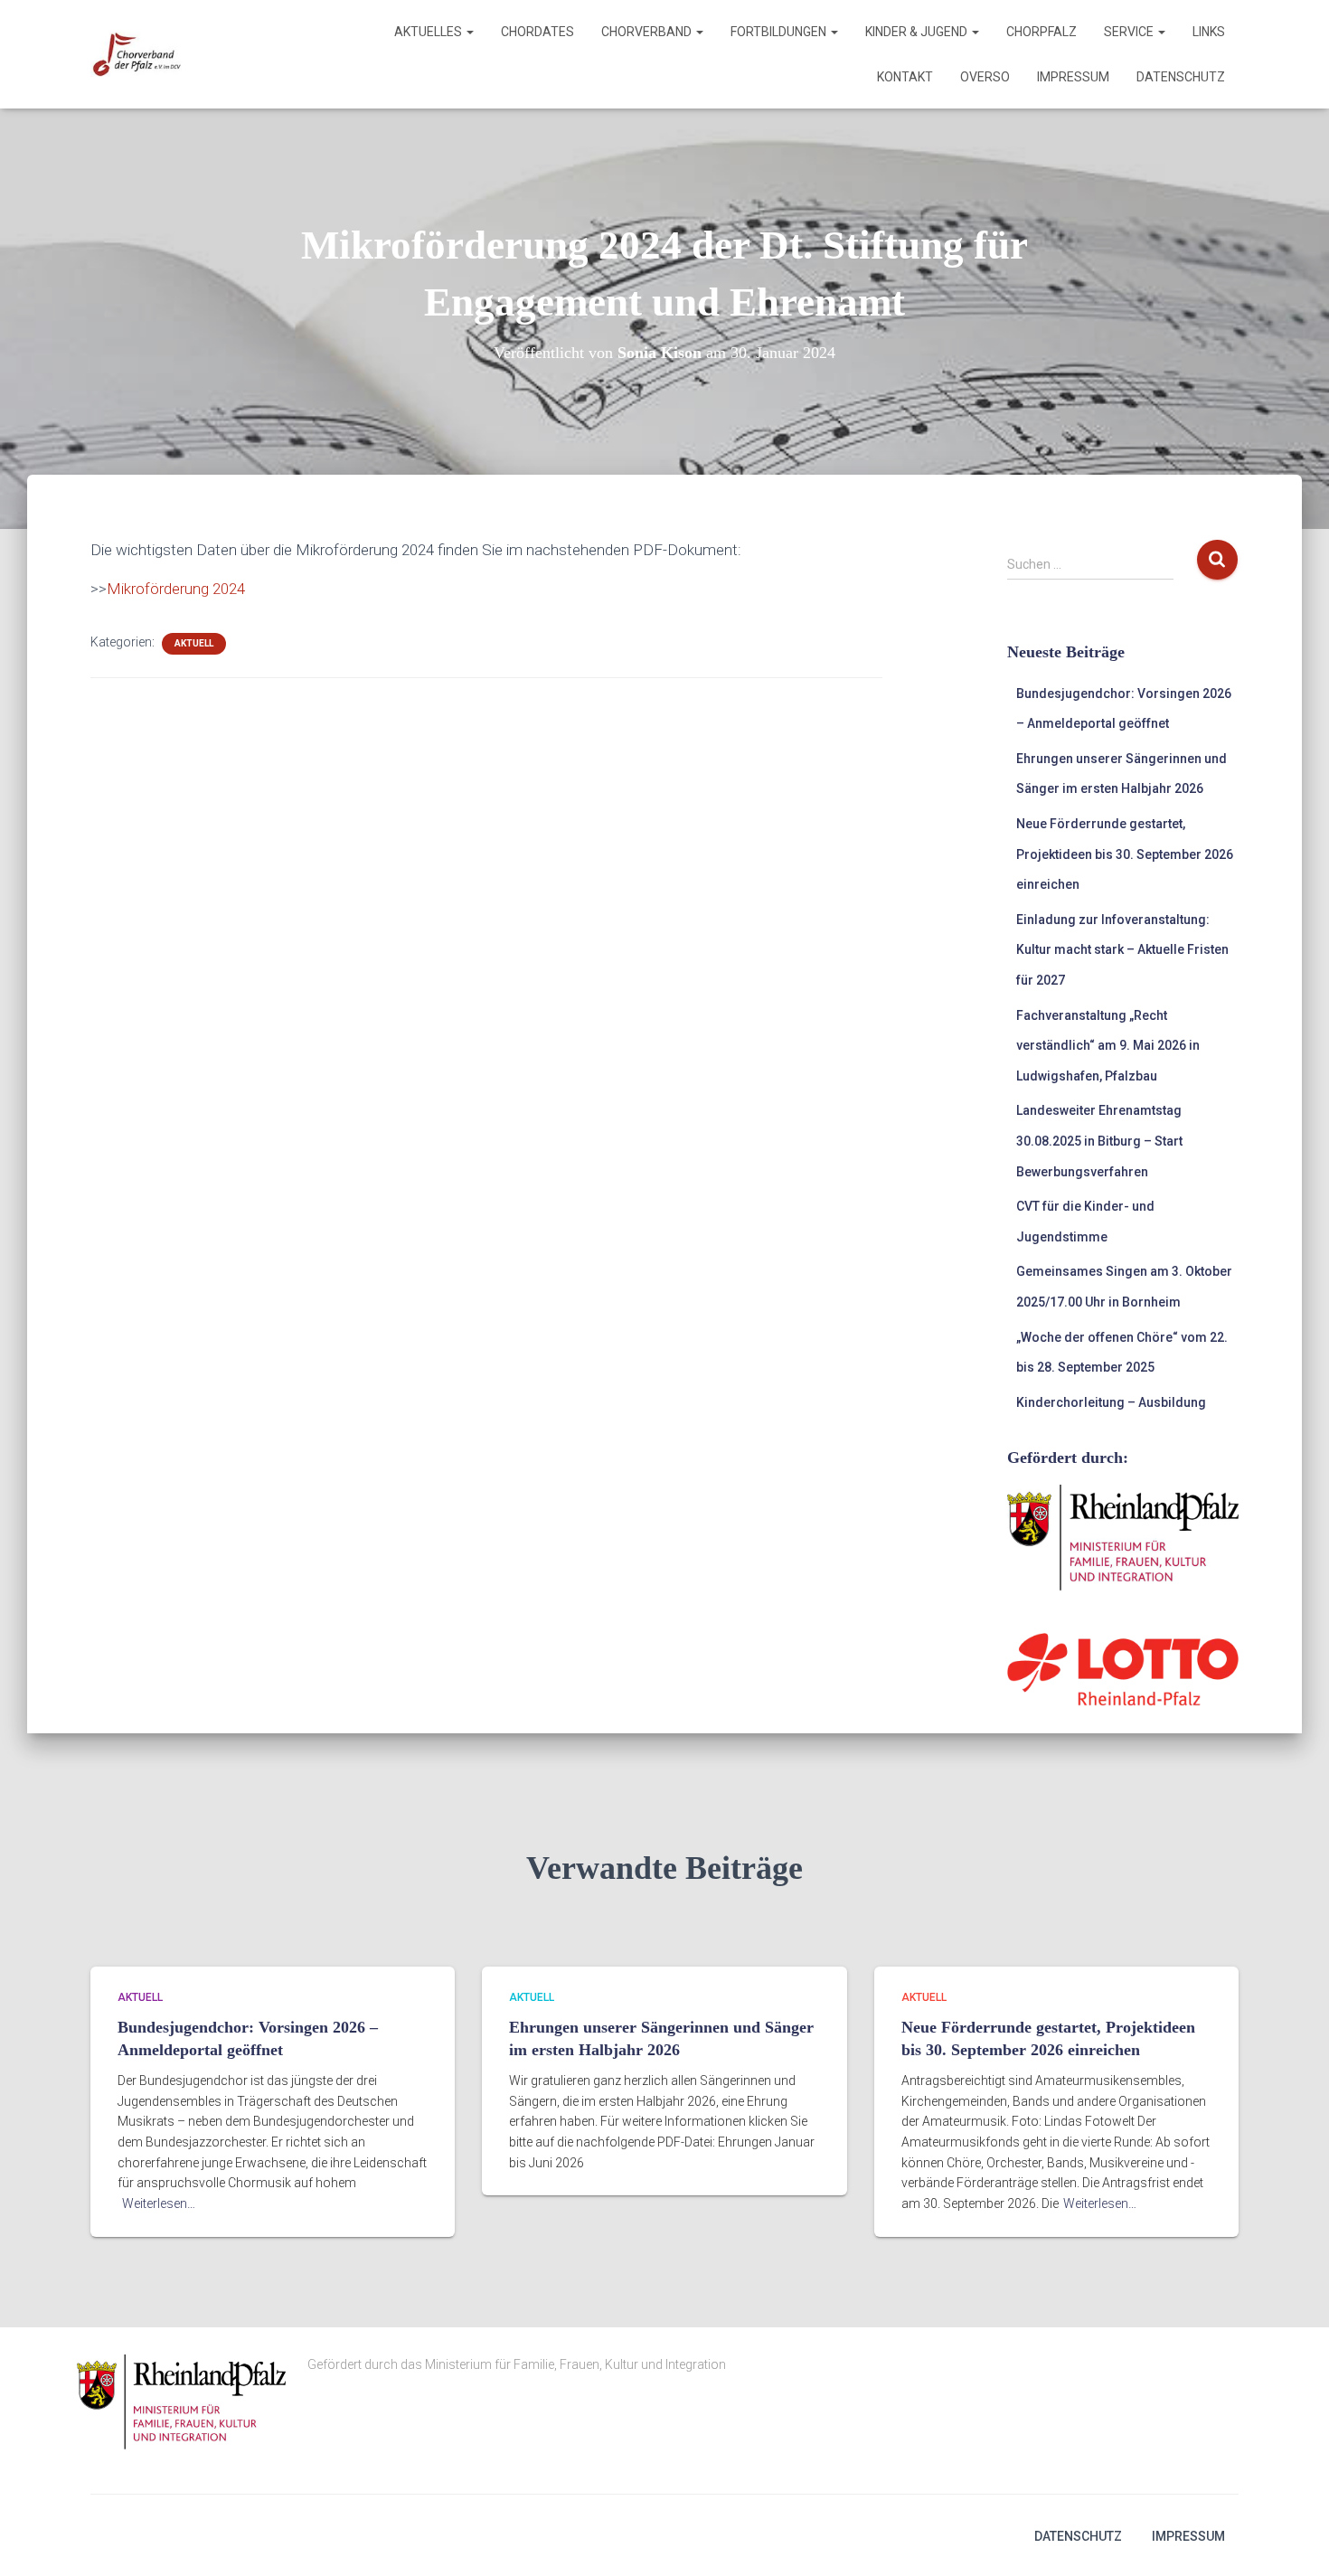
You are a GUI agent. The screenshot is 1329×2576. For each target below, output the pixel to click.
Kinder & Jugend (918, 32)
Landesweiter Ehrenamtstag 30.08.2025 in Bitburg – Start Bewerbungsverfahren (1099, 1141)
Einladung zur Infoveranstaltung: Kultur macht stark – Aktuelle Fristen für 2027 (1122, 950)
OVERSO (985, 77)
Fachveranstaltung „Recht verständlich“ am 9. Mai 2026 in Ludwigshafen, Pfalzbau (1108, 1046)
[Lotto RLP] (1123, 1668)
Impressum (1073, 77)
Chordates (537, 32)
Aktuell (194, 643)
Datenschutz (1181, 77)
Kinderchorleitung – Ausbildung (1111, 1402)
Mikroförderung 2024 (176, 589)
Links (1209, 32)
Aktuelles (429, 32)
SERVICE (1130, 32)
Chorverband (648, 32)
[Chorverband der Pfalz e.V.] (136, 54)
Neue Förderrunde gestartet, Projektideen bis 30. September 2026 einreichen (1125, 854)
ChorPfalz (1042, 32)
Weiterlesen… (159, 2203)
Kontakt (905, 77)
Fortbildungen (780, 32)
